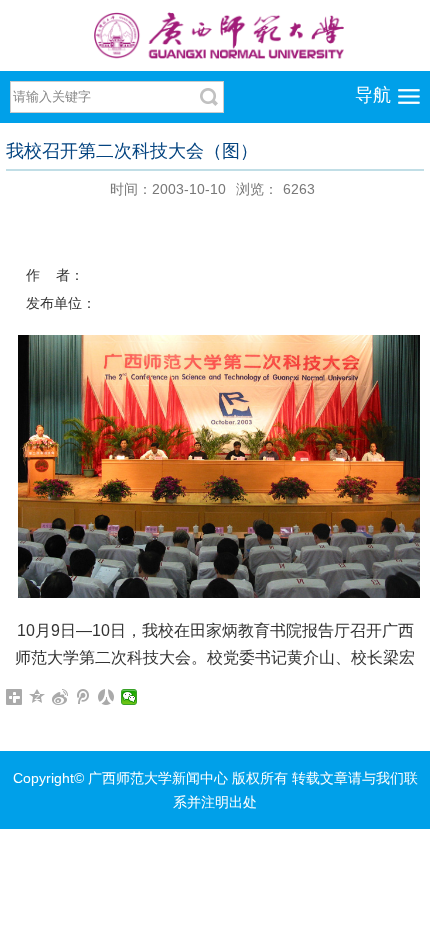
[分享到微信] (129, 697)
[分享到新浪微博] (60, 697)
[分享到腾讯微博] (83, 697)
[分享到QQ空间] (37, 697)
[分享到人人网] (106, 697)
